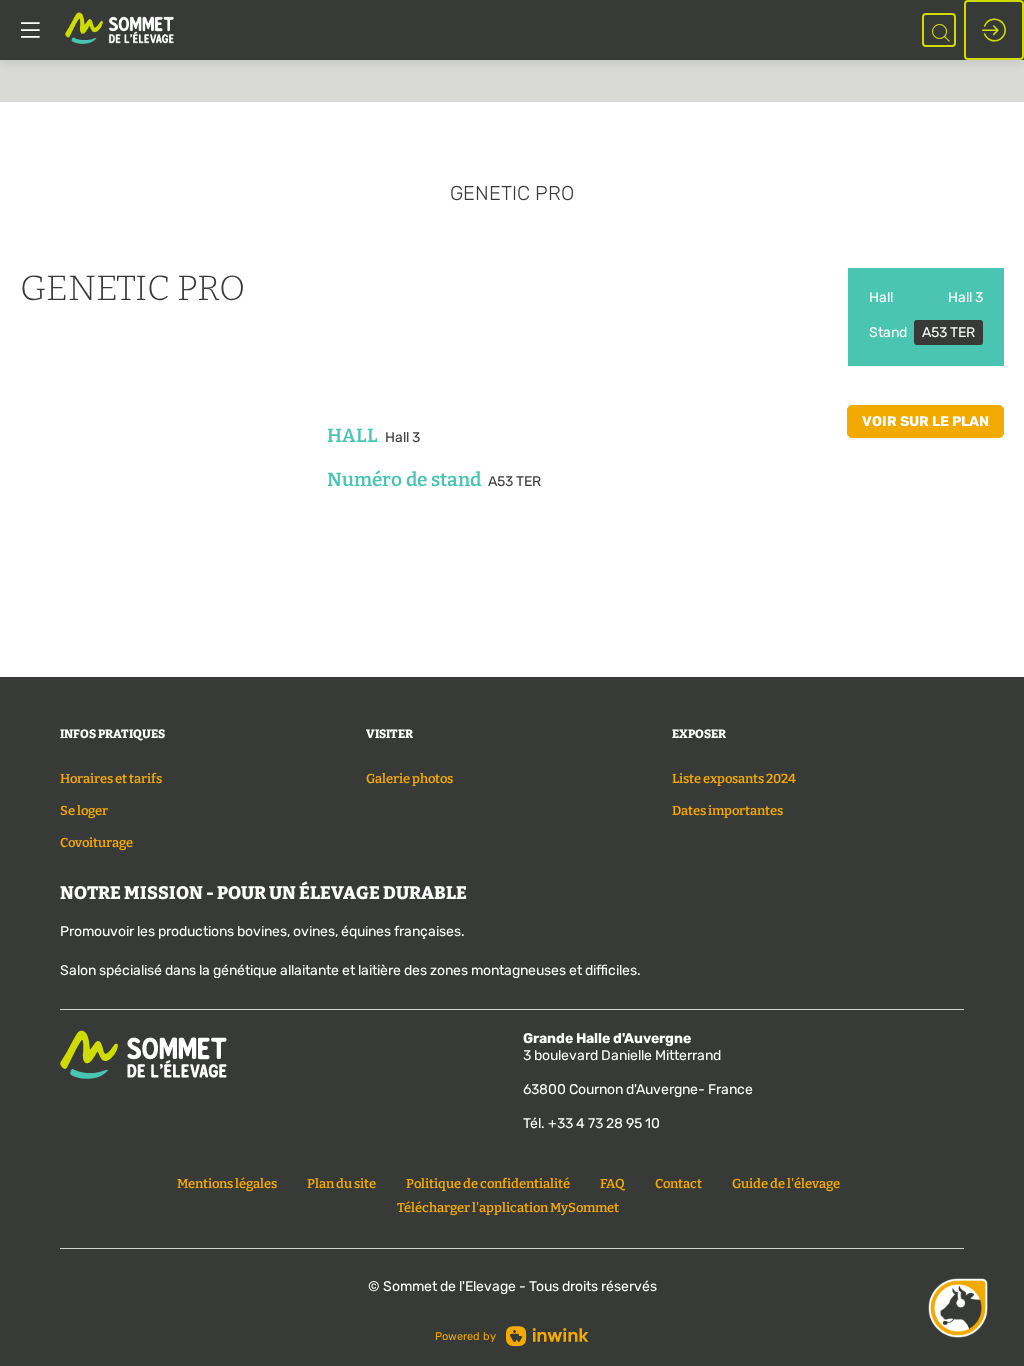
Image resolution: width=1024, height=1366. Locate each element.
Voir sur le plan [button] (925, 421)
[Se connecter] (994, 30)
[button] (30, 30)
